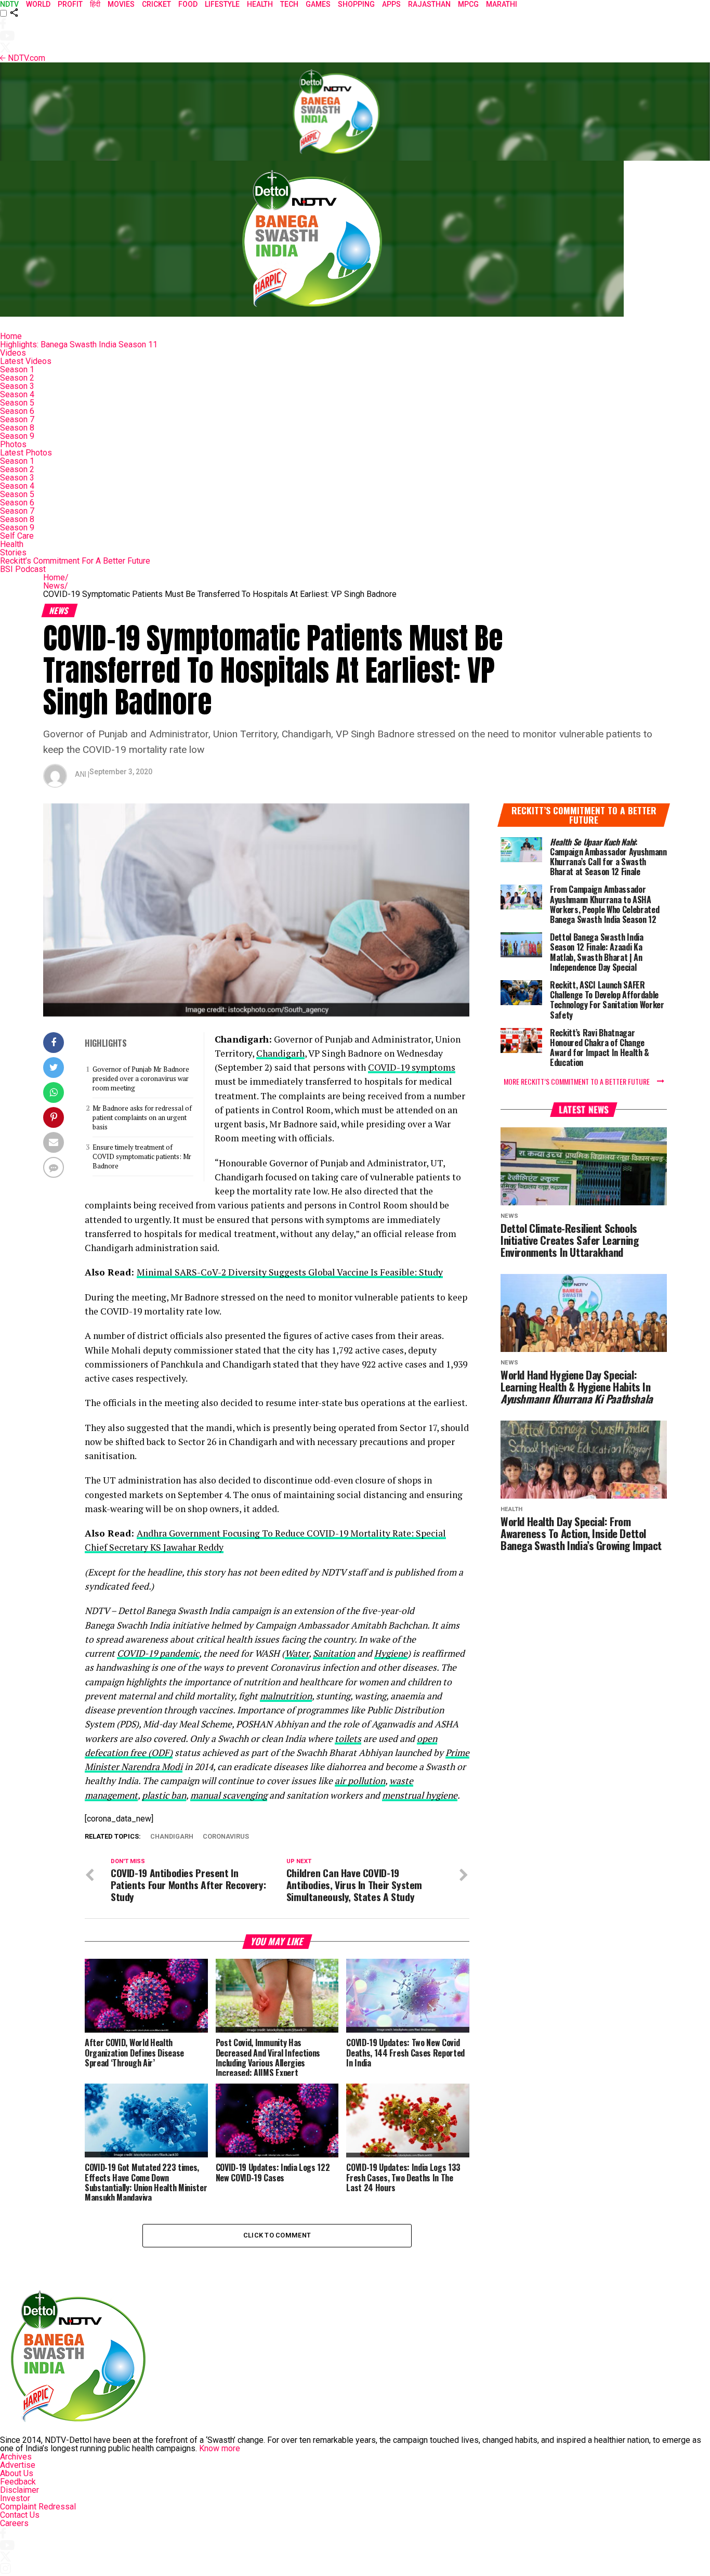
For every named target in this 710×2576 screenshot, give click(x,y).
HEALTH (260, 4)
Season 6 (17, 411)
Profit (70, 4)
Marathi (502, 4)
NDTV (9, 4)
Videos (13, 353)
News (56, 586)
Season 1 (17, 369)
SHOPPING (356, 4)
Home (11, 336)
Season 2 (17, 378)
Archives (16, 2457)
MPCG (468, 4)
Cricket (156, 4)
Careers (14, 2523)
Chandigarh (280, 1053)
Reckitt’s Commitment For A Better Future (75, 561)
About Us (17, 2473)
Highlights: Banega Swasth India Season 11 (79, 344)
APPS (391, 4)
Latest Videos (26, 361)
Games (318, 4)
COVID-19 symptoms (412, 1067)
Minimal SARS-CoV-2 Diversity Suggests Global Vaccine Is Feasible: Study (290, 1272)
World (38, 4)
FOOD (188, 4)
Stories (13, 552)
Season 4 (17, 394)
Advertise (18, 2465)
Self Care (17, 536)
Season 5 (17, 403)
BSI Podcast (23, 569)
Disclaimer (19, 2490)
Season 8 (17, 428)
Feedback (18, 2482)
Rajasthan (429, 4)
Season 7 (17, 419)
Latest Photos (26, 453)
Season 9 (17, 436)
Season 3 (17, 386)
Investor (15, 2498)
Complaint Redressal (38, 2507)
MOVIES (121, 4)
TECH (289, 4)
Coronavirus (226, 1837)
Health (12, 544)
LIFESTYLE (222, 4)
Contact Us (20, 2515)
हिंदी (95, 4)
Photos (13, 444)
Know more (220, 2448)
